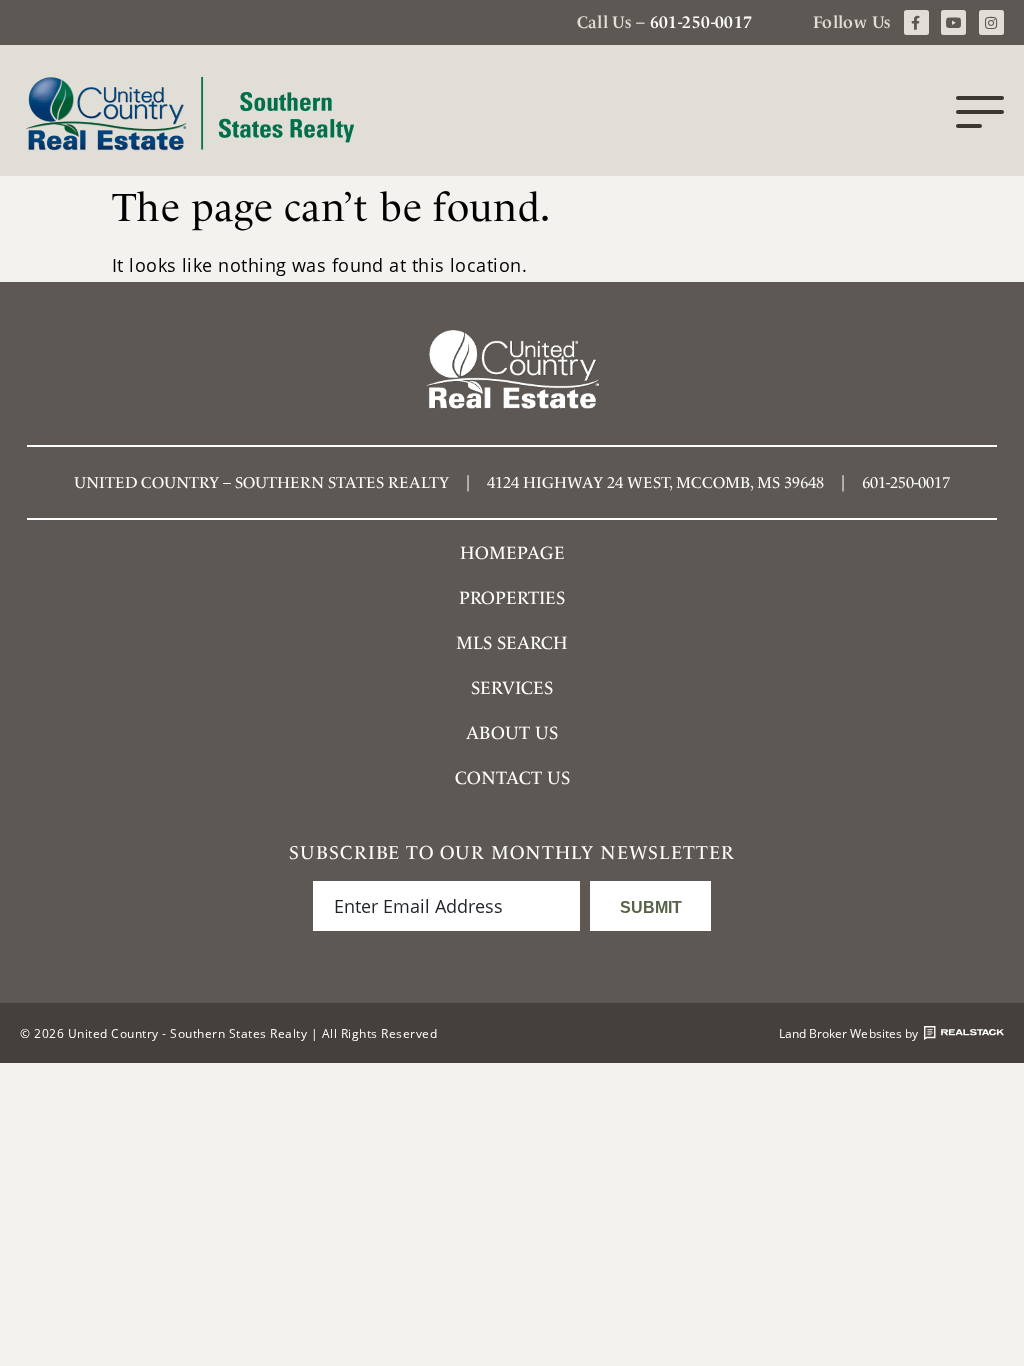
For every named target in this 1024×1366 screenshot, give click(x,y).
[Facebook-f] (916, 22)
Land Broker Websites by (848, 1033)
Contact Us (512, 777)
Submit (651, 907)
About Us (512, 732)
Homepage (512, 552)
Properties (512, 597)
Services (512, 687)
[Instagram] (991, 22)
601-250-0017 (701, 22)
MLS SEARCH (512, 642)
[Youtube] (953, 22)
